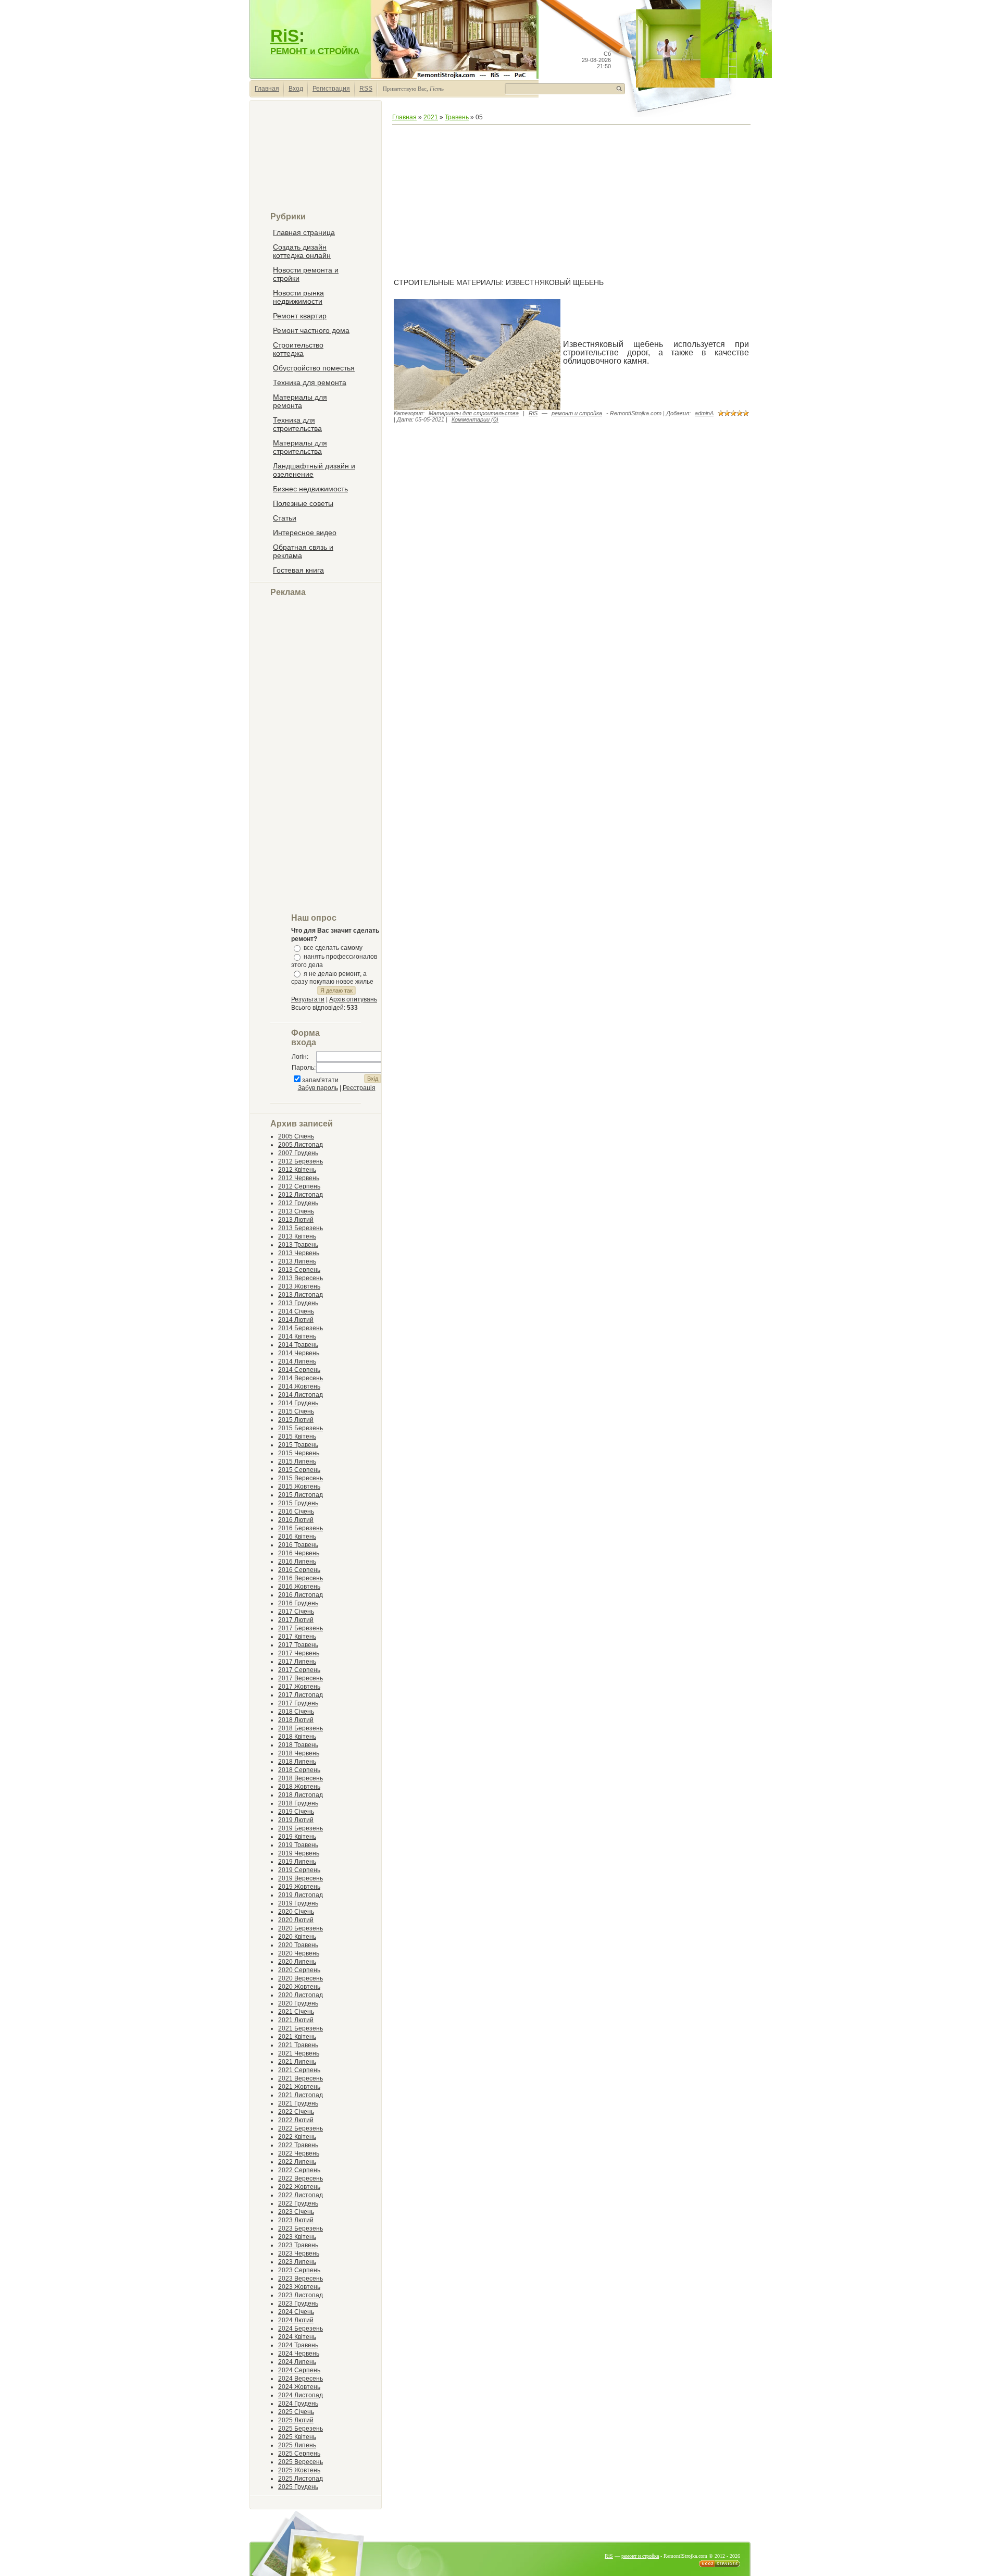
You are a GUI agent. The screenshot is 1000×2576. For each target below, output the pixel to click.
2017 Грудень (298, 1703)
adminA (704, 413)
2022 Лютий (296, 2120)
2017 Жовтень (299, 1687)
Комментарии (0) (475, 419)
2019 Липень (297, 1862)
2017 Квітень (297, 1637)
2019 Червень (299, 1853)
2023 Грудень (298, 2303)
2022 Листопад (301, 2195)
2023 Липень (297, 2262)
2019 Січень (296, 1812)
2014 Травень (298, 1345)
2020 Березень (301, 1928)
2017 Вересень (301, 1678)
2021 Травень (298, 2045)
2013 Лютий (296, 1220)
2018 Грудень (298, 1803)
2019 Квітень (297, 1837)
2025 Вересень (301, 2462)
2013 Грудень (298, 1303)
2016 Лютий (296, 1520)
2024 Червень (299, 2354)
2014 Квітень (297, 1336)
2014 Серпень (299, 1370)
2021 (431, 117)
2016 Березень (301, 1528)
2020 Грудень (298, 2003)
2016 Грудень (298, 1603)
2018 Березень (301, 1728)
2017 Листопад (301, 1695)
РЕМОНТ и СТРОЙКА (315, 51)
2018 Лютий (296, 1720)
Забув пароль (318, 1088)
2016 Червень (299, 1553)
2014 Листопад (301, 1395)
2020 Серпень (299, 1970)
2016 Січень (296, 1512)
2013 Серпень (299, 1270)
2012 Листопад (301, 1195)
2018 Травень (298, 1745)
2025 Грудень (298, 2487)
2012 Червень (299, 1178)
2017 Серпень (299, 1670)
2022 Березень (301, 2128)
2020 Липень (297, 1962)
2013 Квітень (297, 1236)
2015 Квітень (297, 1436)
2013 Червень (299, 1253)
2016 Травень (298, 1545)
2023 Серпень (299, 2270)
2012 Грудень (298, 1203)
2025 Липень (297, 2445)
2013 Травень (298, 1245)
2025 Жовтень (299, 2470)
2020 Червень (299, 1953)
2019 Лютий (296, 1820)
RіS (533, 413)
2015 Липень (297, 1462)
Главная (267, 89)
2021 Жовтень (299, 2087)
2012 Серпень (299, 1186)
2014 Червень (299, 1353)
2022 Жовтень (299, 2187)
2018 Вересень (301, 1778)
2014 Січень (296, 1311)
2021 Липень (297, 2062)
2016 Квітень (297, 1537)
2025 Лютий (296, 2420)
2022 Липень (297, 2162)
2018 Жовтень (299, 1787)
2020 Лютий (296, 1920)
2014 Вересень (301, 1378)
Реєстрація (359, 1088)
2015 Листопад (301, 1495)
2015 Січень (296, 1411)
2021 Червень (299, 2053)
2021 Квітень (297, 2037)
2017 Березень (301, 1628)
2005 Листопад (301, 1145)
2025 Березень (301, 2429)
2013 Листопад (301, 1295)
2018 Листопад (301, 1795)
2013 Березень (301, 1228)
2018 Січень (296, 1712)
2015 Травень (298, 1445)
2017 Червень (299, 1653)
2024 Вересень (301, 2379)
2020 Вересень (301, 1978)
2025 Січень (296, 2412)
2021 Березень (301, 2028)
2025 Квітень (297, 2437)
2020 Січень (296, 1912)
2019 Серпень (299, 1870)
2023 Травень (298, 2245)
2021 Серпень (299, 2070)
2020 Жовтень (299, 1987)
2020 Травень (298, 1945)
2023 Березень (301, 2228)
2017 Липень (297, 1662)
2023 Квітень (297, 2237)
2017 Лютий (296, 1620)
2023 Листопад (301, 2295)
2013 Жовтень (299, 1286)
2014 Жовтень (299, 1386)
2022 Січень (296, 2112)
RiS (285, 36)
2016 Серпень (299, 1570)
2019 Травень (298, 1845)
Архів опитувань (353, 999)
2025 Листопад (301, 2479)
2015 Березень (301, 1428)
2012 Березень (301, 1161)
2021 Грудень (298, 2103)
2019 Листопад (301, 1895)
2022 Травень (298, 2145)
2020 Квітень (297, 1937)
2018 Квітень (297, 1737)
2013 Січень (296, 1211)
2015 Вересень (301, 1478)
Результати (308, 999)
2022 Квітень (297, 2137)
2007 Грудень (298, 1153)
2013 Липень (297, 1261)
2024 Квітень (297, 2337)
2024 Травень (298, 2345)
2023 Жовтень (299, 2287)
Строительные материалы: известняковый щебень (499, 282)
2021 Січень (296, 2012)
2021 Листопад (301, 2095)
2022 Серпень (299, 2170)
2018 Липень (297, 1762)
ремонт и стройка (577, 413)
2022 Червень (299, 2153)
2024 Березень (301, 2329)
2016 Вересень (301, 1578)
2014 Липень (297, 1361)
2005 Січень (296, 1136)
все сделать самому (333, 948)
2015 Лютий (296, 1420)
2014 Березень (301, 1328)
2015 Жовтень (299, 1487)
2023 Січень (296, 2212)
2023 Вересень (301, 2278)
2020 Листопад (301, 1995)
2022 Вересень (301, 2178)
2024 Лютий (296, 2320)
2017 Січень (296, 1612)
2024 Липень (297, 2362)
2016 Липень (297, 1562)
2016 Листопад (301, 1595)
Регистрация (331, 89)
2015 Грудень (298, 1503)
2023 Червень (299, 2253)
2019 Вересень (301, 1878)
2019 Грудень (298, 1903)
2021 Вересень (301, 2078)
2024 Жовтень (299, 2387)
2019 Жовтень (299, 1887)
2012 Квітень (297, 1170)
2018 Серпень (299, 1770)
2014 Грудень (298, 1403)
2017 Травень (298, 1645)
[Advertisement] (316, 160)
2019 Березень (301, 1828)
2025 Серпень (299, 2454)
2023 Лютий (296, 2220)
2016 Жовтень (299, 1587)
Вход (296, 89)
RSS (366, 89)
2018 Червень (299, 1753)
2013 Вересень (301, 1278)
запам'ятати (320, 1080)
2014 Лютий (296, 1320)
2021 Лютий (296, 2020)
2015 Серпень (299, 1470)
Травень (457, 117)
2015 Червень (299, 1453)
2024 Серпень (299, 2370)
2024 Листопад (301, 2395)
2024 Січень (296, 2312)
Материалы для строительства (474, 413)
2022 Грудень (298, 2203)
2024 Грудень (298, 2404)
